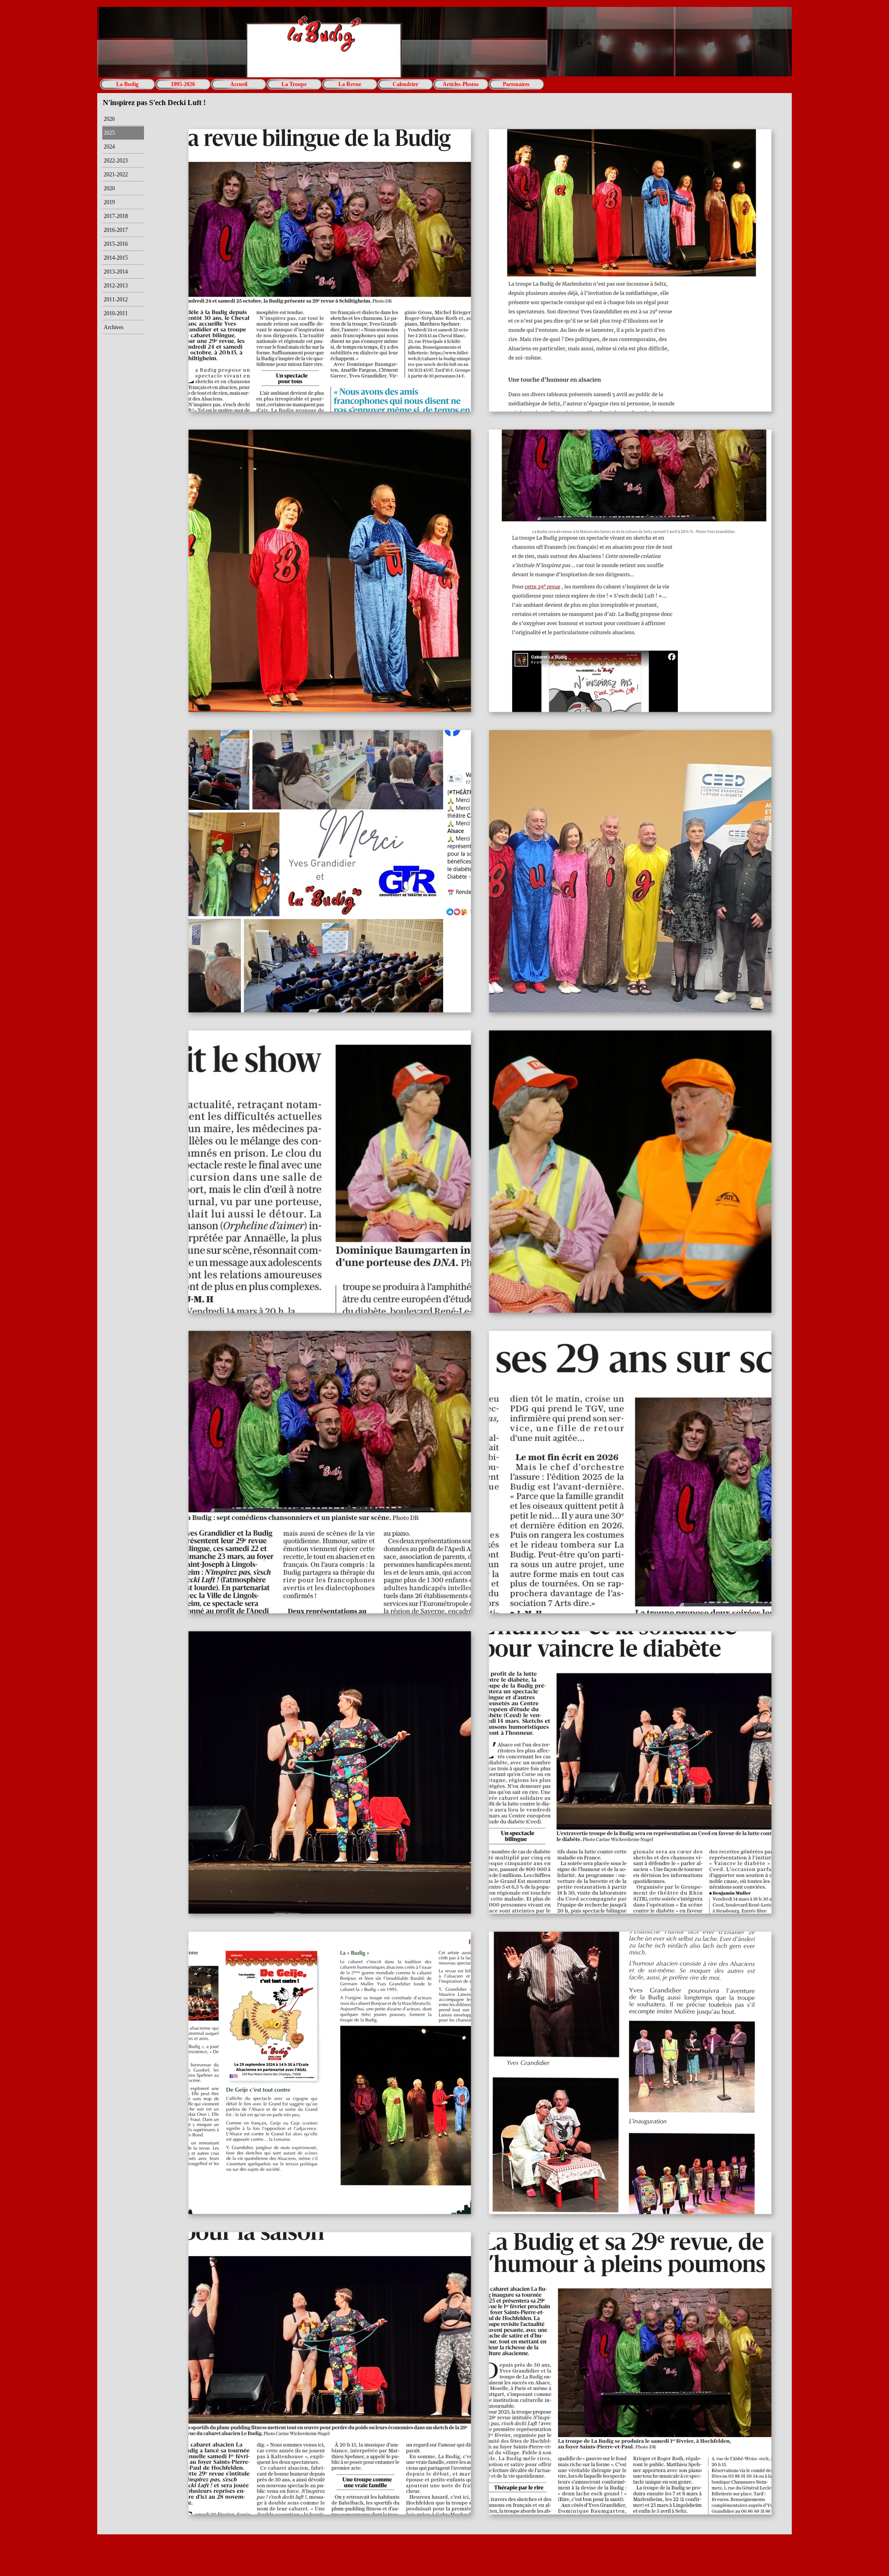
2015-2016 (116, 244)
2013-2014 (116, 272)
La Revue (350, 84)
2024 (109, 147)
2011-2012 (116, 299)
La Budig (127, 84)
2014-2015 (116, 258)
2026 (109, 119)
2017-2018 (116, 216)
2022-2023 (116, 161)
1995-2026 (183, 84)
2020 (109, 188)
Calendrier (405, 84)
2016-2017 (116, 230)
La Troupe (294, 84)
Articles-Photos (461, 84)
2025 (109, 133)
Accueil (239, 84)
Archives (114, 327)
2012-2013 (116, 286)
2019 (109, 202)
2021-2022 (116, 175)
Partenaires (516, 84)
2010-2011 (116, 313)
